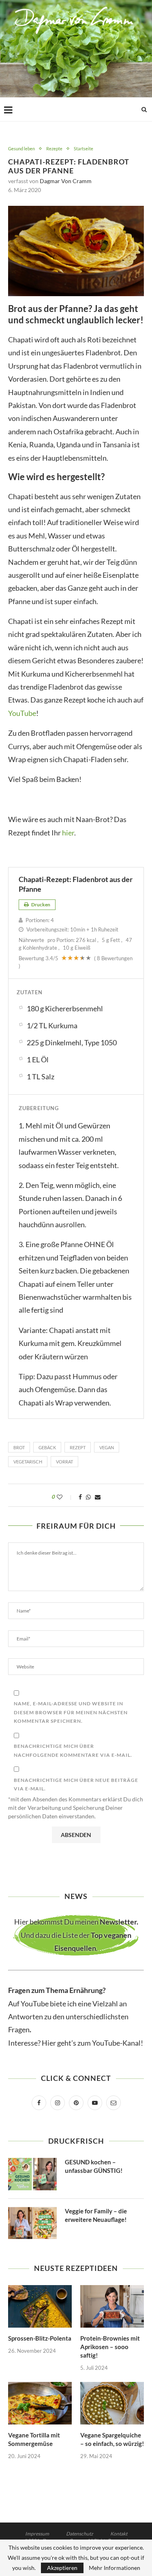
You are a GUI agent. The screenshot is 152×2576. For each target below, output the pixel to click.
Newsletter (118, 1922)
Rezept (78, 1447)
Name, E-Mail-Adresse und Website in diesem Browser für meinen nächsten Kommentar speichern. (71, 1712)
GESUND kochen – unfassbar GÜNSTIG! (94, 2166)
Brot (19, 1447)
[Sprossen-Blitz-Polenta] (40, 2306)
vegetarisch (28, 1462)
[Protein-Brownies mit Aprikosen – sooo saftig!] (112, 2306)
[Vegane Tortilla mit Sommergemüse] (40, 2403)
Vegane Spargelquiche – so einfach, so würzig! (112, 2439)
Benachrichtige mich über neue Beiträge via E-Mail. (76, 1785)
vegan (107, 1447)
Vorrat (64, 1462)
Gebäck (47, 1447)
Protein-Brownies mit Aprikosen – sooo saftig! (110, 2347)
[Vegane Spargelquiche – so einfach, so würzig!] (112, 2403)
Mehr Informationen (115, 2568)
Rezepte (54, 148)
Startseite (83, 148)
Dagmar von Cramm (66, 181)
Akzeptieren (62, 2568)
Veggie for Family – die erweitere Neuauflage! (96, 2215)
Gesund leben (21, 148)
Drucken (40, 905)
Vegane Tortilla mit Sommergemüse (34, 2439)
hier (68, 833)
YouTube (22, 713)
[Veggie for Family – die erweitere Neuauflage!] (32, 2223)
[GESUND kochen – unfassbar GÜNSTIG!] (32, 2174)
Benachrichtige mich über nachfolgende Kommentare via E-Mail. (73, 1750)
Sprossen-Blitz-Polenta (40, 2338)
